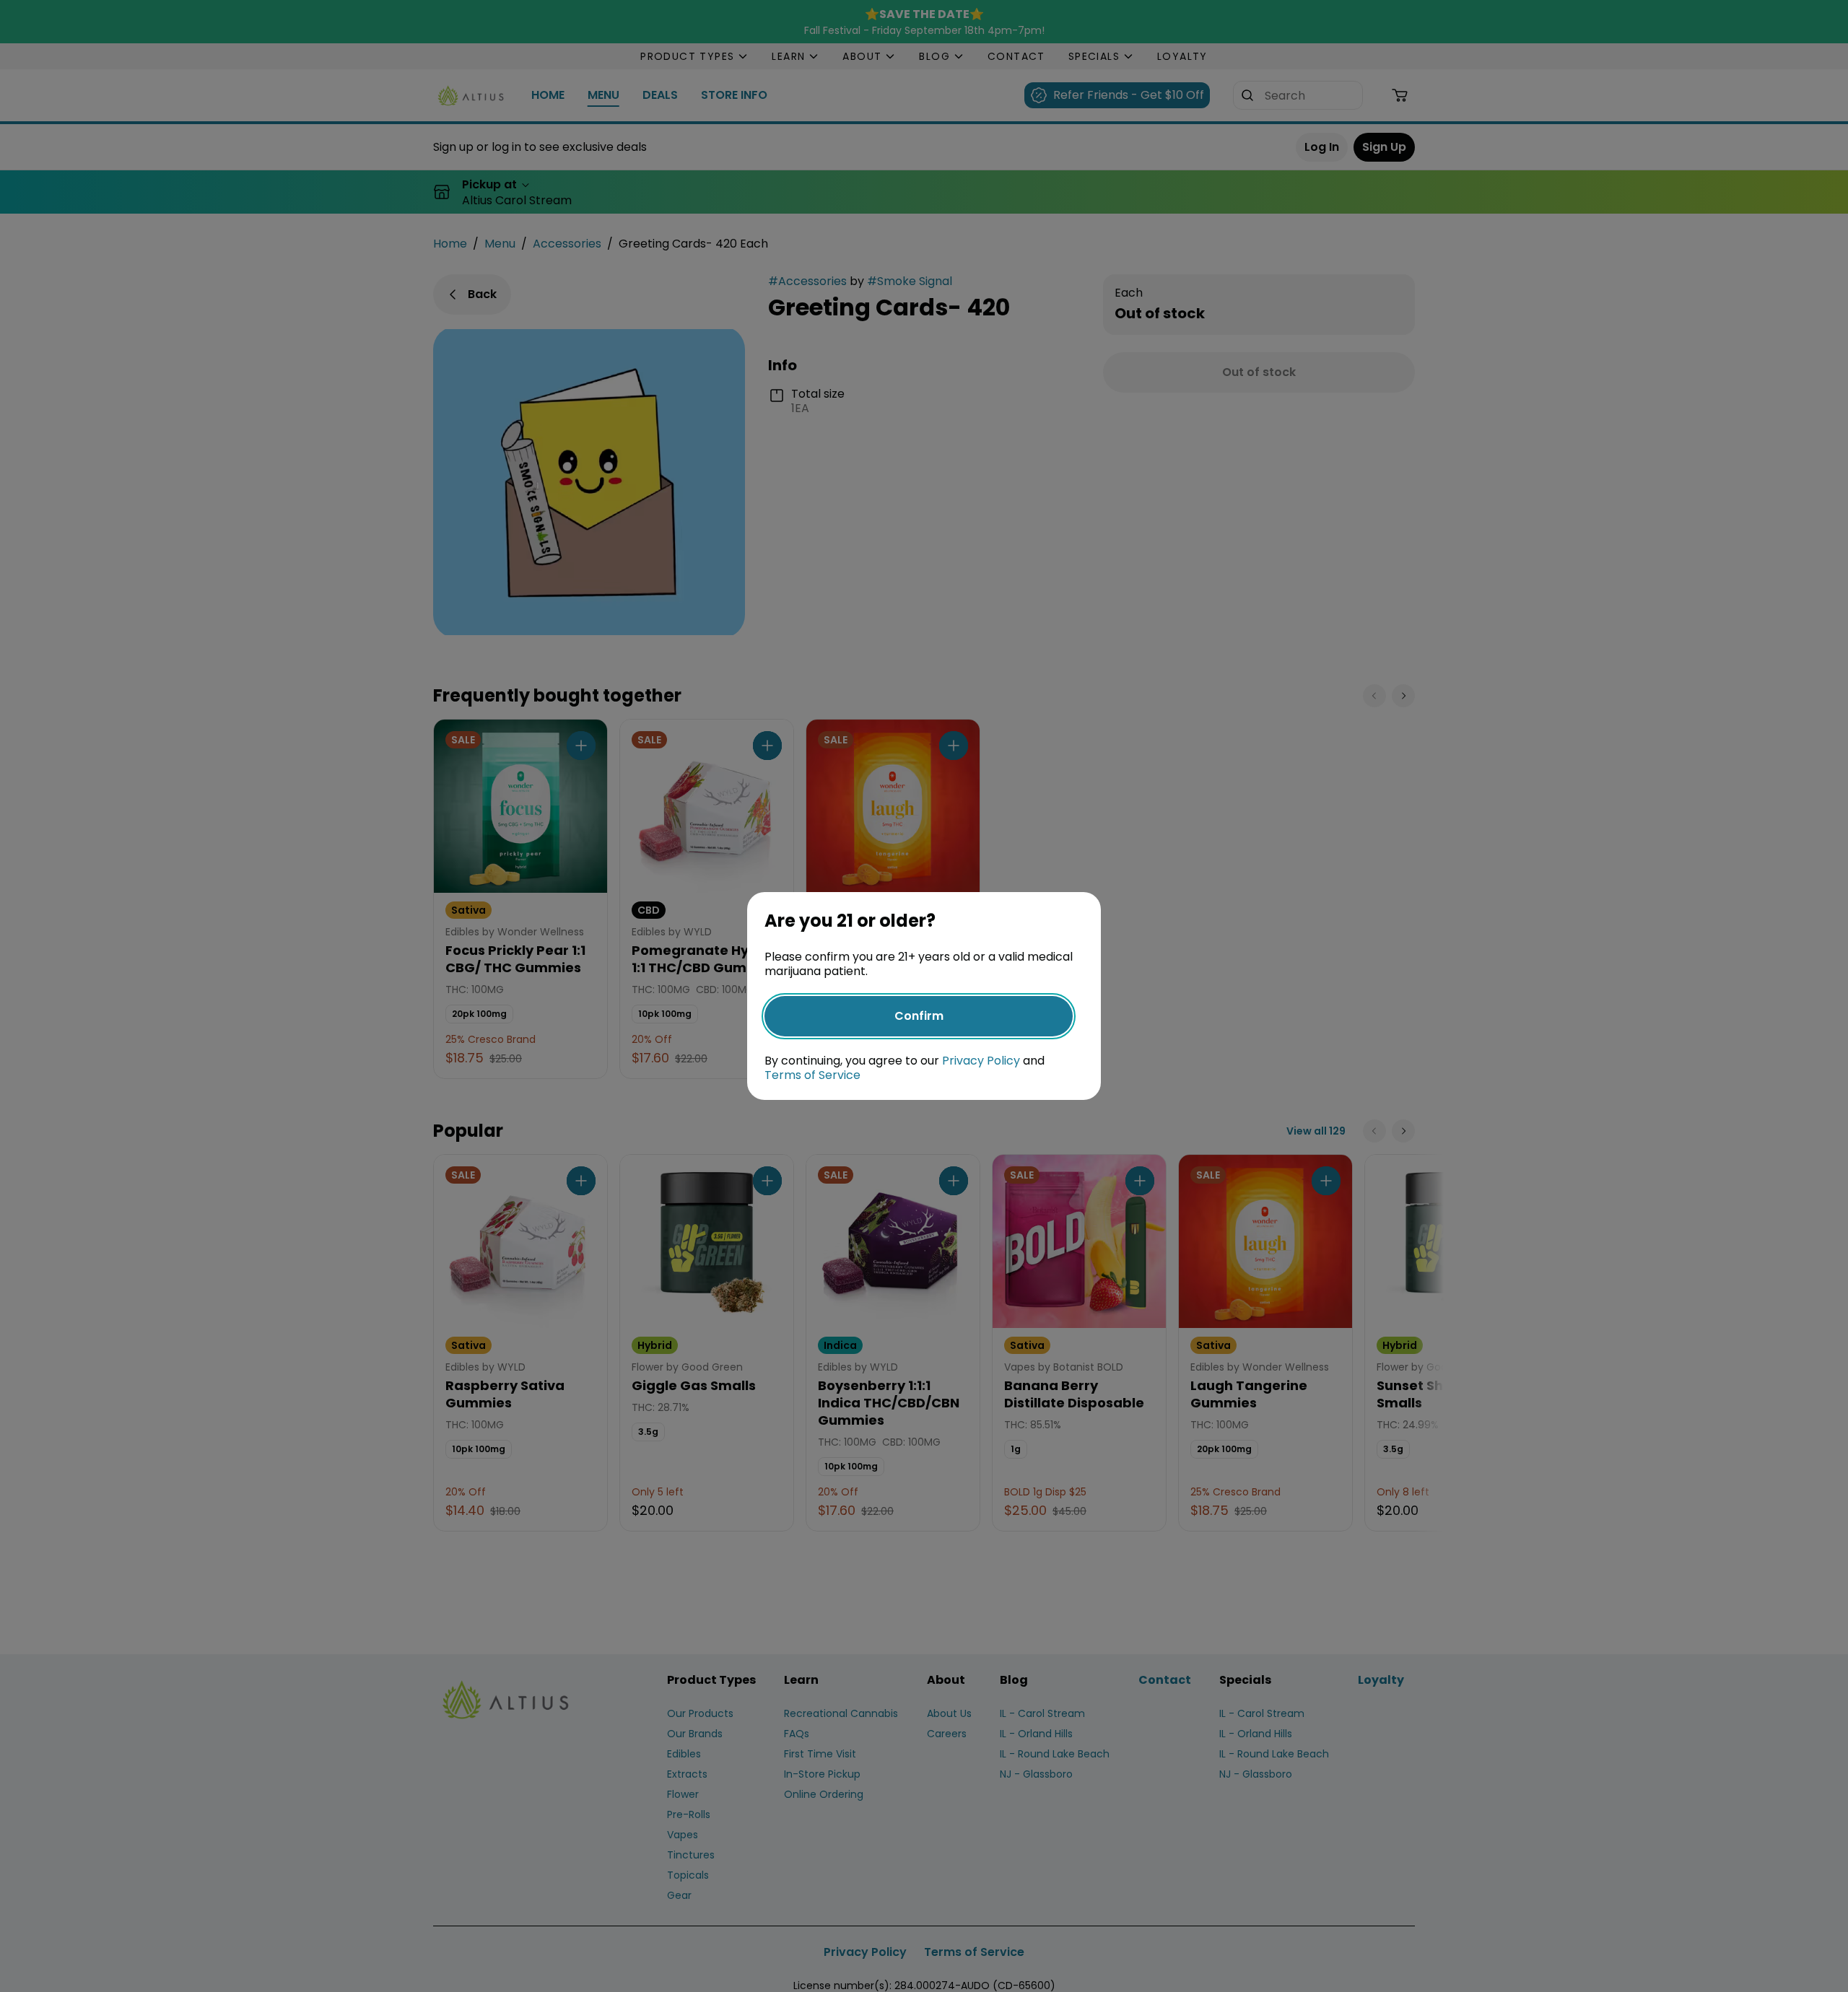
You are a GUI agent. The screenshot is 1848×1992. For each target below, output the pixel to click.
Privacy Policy (981, 1061)
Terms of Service (812, 1075)
